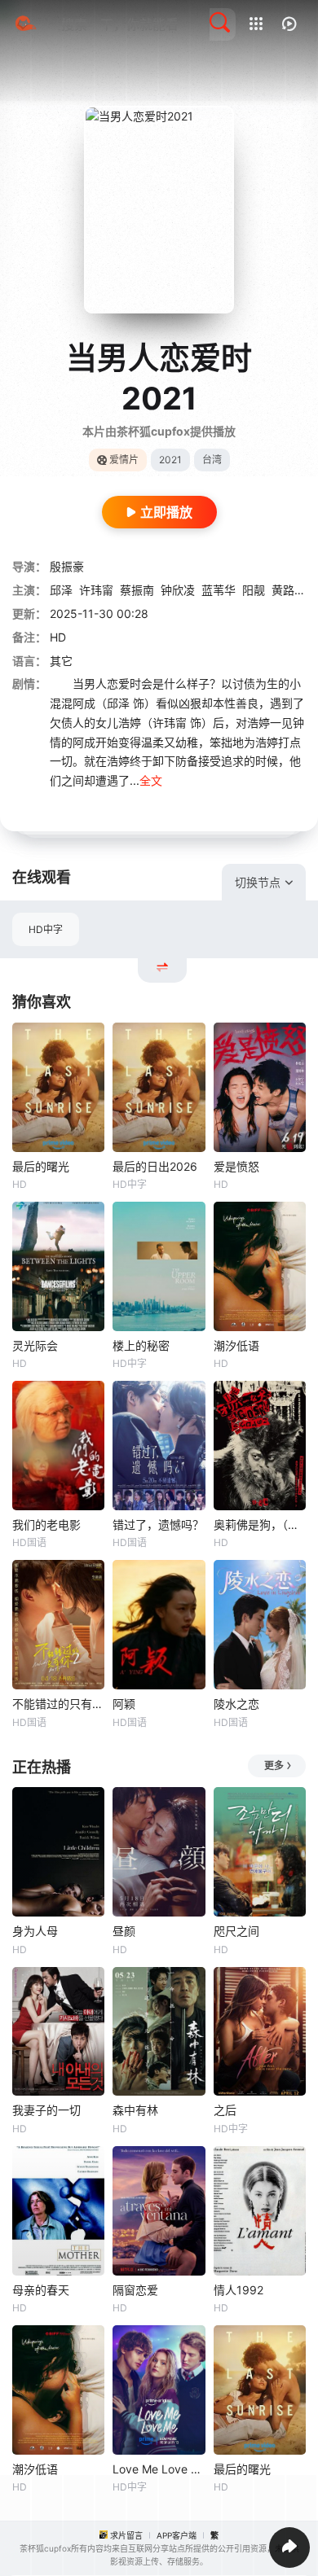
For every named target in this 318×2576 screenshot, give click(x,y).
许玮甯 (96, 590)
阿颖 (124, 1704)
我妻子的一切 (46, 2110)
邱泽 (61, 590)
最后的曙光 (41, 1166)
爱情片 (124, 460)
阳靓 (254, 590)
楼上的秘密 (141, 1345)
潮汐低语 (236, 1345)
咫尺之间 (236, 1931)
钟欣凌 (178, 590)
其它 (61, 661)
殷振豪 (67, 566)
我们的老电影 (46, 1525)
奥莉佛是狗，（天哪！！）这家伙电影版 (260, 1525)
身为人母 (35, 1931)
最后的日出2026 (155, 1166)
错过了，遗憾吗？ (158, 1525)
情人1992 (238, 2290)
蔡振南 (137, 590)
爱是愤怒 (236, 1166)
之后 (225, 2110)
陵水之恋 (236, 1704)
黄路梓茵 (294, 590)
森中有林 (135, 2110)
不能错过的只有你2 (58, 1704)
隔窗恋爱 (135, 2290)
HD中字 (46, 929)
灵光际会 (35, 1345)
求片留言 (126, 2535)
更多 (274, 1766)
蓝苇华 (219, 590)
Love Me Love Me (159, 2469)
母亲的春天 (41, 2290)
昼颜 (124, 1931)
